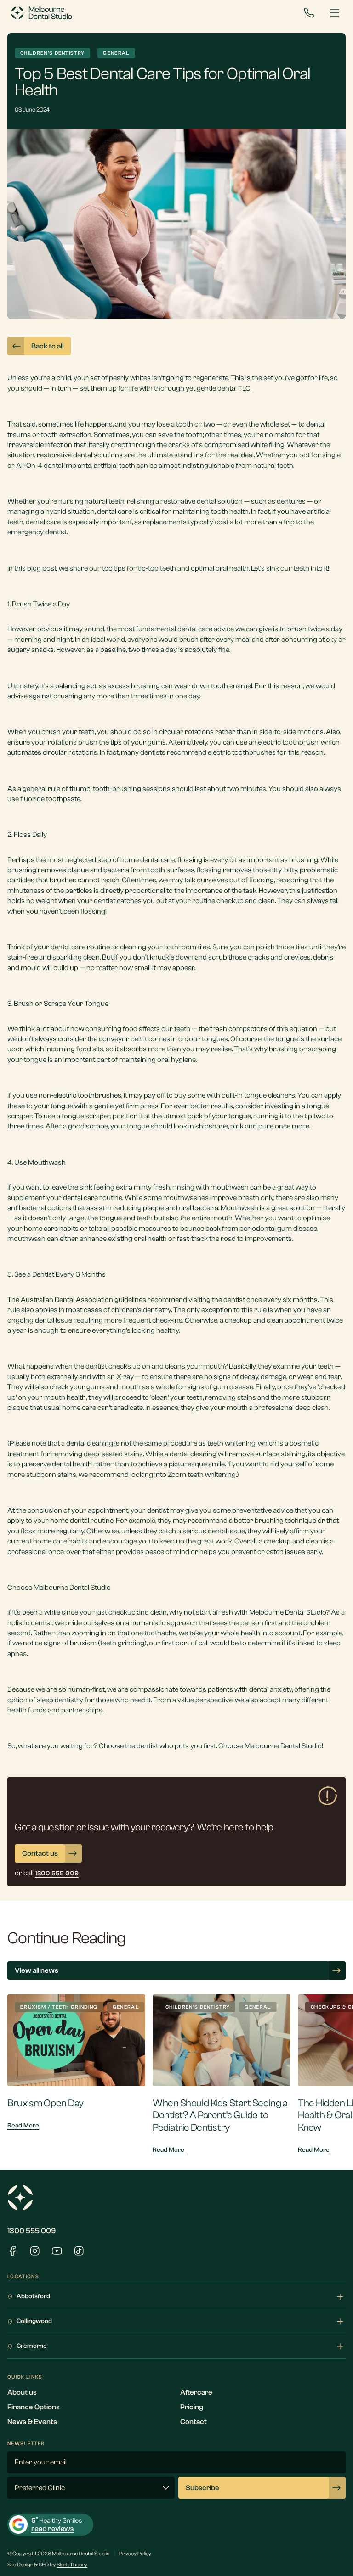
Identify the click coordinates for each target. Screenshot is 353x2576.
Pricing (192, 2407)
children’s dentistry (141, 1310)
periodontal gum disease (278, 1229)
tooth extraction (66, 435)
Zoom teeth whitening (202, 1475)
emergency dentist (37, 532)
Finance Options (34, 2407)
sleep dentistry (60, 1700)
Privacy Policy (135, 2554)
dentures (291, 501)
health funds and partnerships (55, 1710)
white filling (268, 445)
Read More (23, 2126)
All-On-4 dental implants (54, 466)
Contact (194, 2422)
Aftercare (196, 2392)
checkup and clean (254, 1320)
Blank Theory (72, 2565)
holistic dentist (30, 1623)
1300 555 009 (31, 2231)
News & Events (32, 2422)
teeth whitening (231, 1443)
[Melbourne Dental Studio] (42, 13)
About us (22, 2392)
